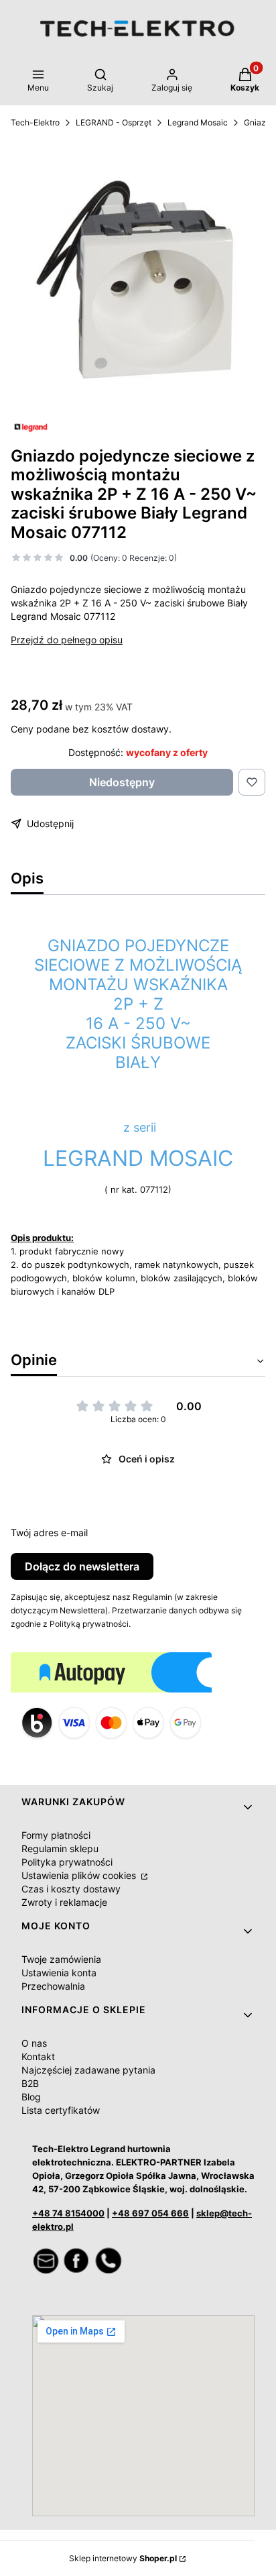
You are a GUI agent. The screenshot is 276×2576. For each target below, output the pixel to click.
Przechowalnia (53, 1986)
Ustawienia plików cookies (80, 1875)
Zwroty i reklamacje (64, 1902)
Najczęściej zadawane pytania (88, 2070)
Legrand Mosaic (198, 122)
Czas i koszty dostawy (71, 1889)
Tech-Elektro (35, 122)
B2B (30, 2083)
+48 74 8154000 (68, 2213)
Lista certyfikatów (61, 2110)
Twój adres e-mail (49, 1533)
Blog (31, 2097)
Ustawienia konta (59, 1973)
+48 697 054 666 (150, 2213)
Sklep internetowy (123, 2558)
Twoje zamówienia (61, 1959)
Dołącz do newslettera (82, 1566)
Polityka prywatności (67, 1862)
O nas (34, 2043)
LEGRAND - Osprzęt (114, 122)
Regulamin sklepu (60, 1848)
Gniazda (260, 122)
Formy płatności (56, 1835)
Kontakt (38, 2056)
